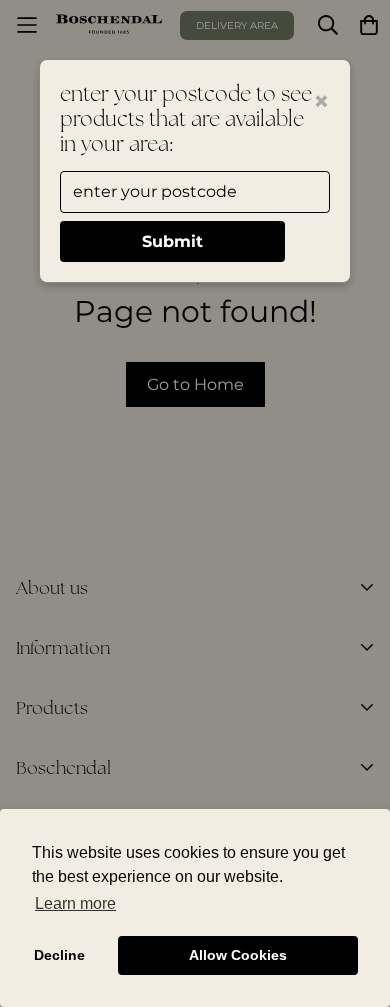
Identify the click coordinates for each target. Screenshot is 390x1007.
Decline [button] (59, 955)
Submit (172, 241)
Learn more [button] (75, 903)
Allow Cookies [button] (238, 955)
